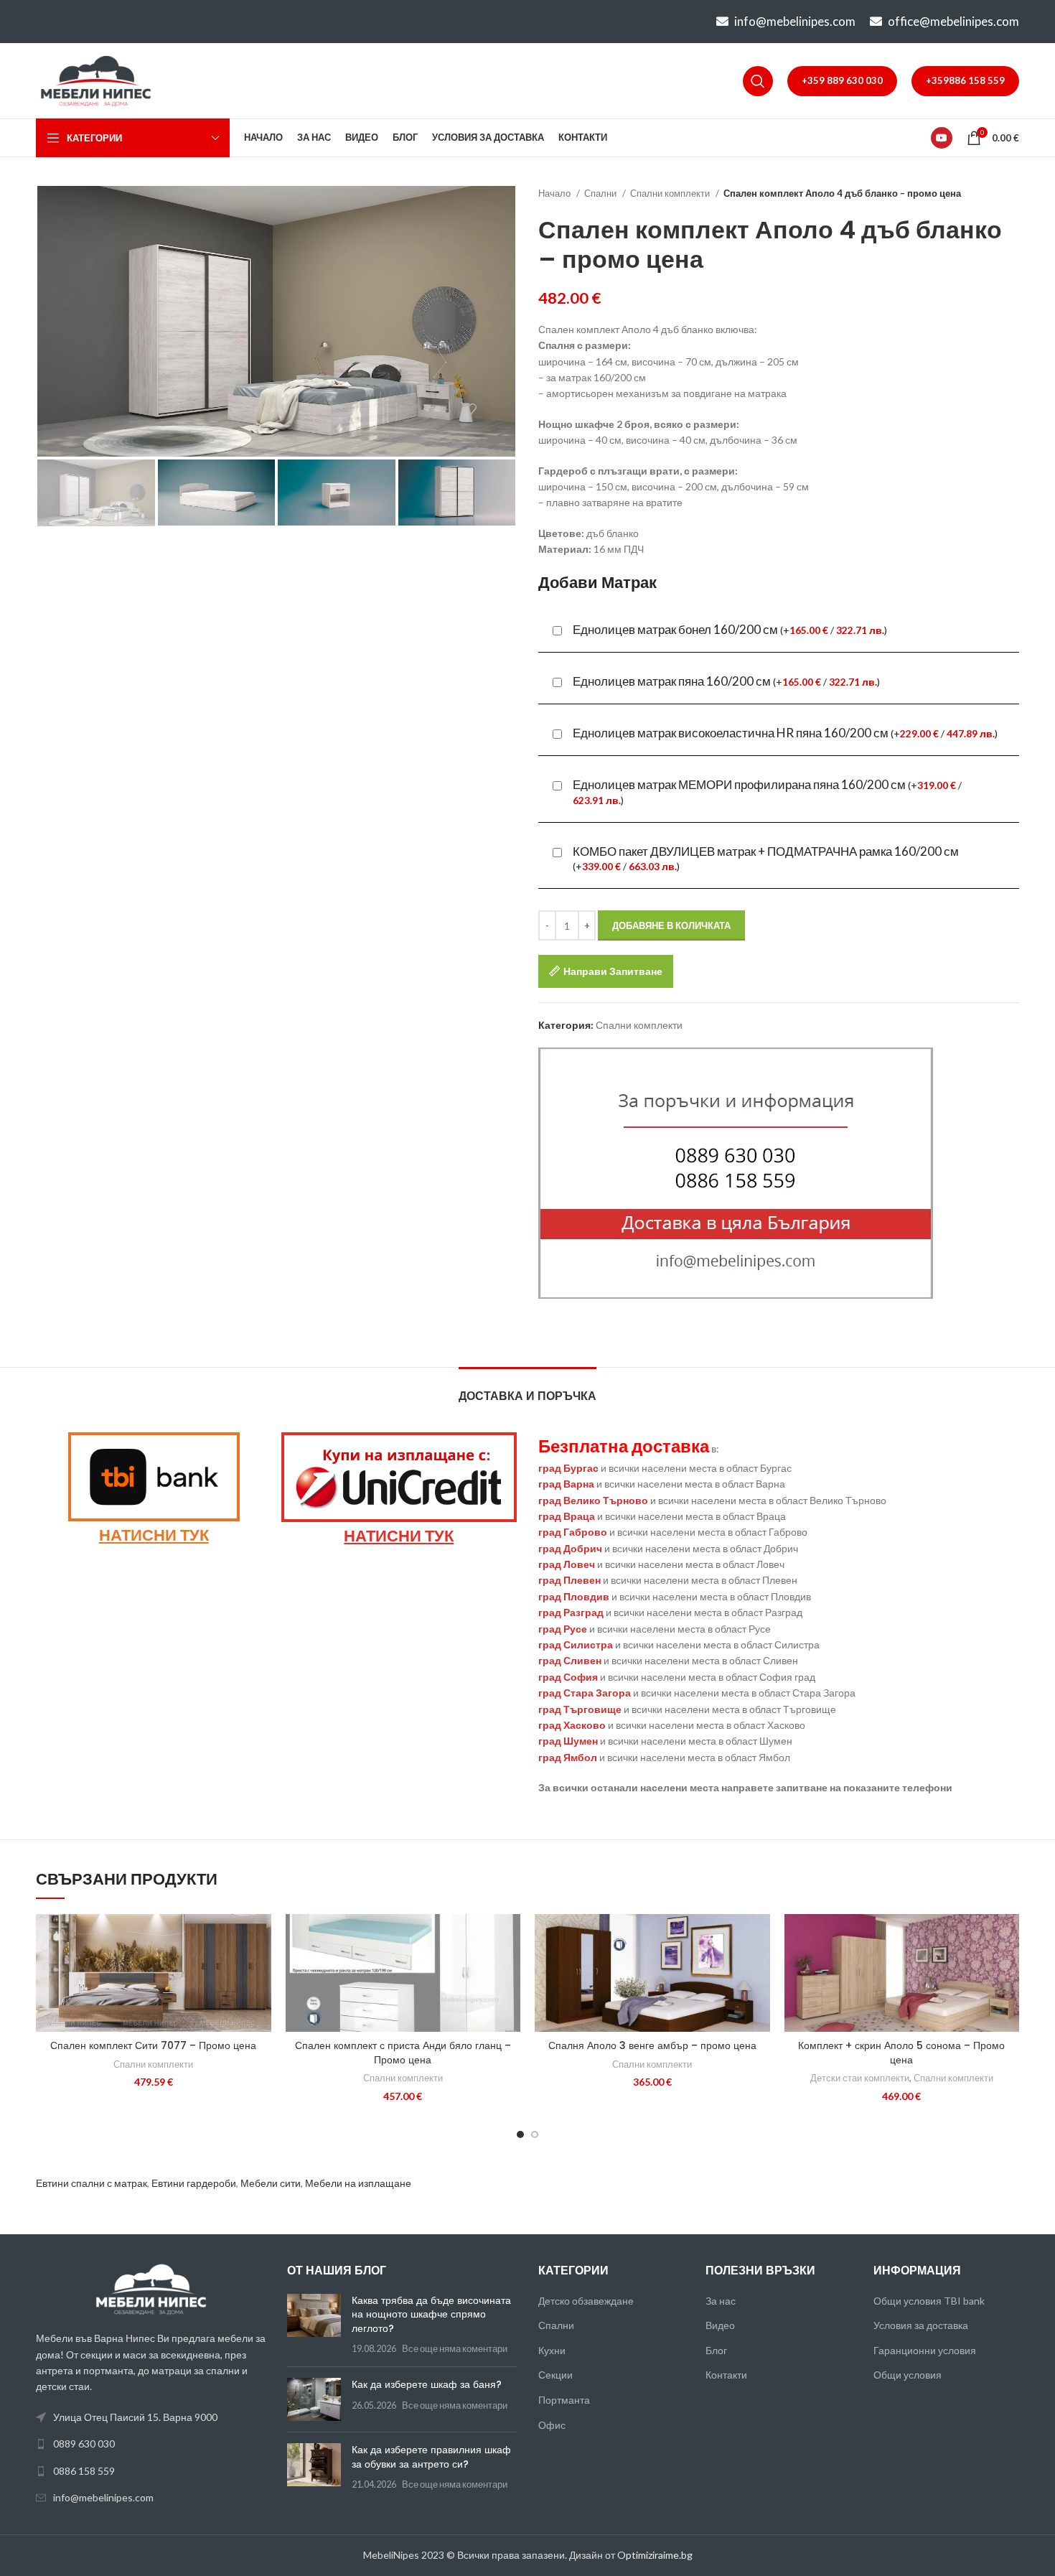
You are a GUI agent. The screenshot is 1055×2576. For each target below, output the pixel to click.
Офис (552, 2425)
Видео (720, 2325)
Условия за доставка (921, 2325)
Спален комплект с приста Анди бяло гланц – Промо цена (403, 2053)
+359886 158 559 (965, 80)
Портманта (564, 2400)
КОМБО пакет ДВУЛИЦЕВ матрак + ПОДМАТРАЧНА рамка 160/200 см (766, 858)
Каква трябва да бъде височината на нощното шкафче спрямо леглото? (431, 2314)
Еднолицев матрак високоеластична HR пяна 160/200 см (785, 733)
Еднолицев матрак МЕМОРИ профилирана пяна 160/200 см (767, 792)
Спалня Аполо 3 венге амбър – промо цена (652, 2045)
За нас (721, 2301)
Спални (601, 193)
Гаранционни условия (925, 2350)
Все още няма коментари (455, 2349)
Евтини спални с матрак (92, 2183)
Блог (716, 2350)
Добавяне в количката (671, 925)
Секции (555, 2375)
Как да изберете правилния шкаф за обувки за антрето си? (431, 2457)
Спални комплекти (671, 193)
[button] (261, 1937)
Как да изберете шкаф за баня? (427, 2384)
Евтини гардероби (194, 2183)
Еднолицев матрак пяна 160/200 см (726, 681)
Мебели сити (271, 2183)
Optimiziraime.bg (655, 2555)
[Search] (758, 81)
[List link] (151, 2444)
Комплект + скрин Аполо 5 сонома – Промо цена (901, 2053)
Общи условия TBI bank (929, 2301)
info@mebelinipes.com (795, 21)
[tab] (527, 1389)
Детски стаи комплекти (860, 2078)
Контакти (726, 2375)
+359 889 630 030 (842, 80)
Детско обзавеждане (586, 2301)
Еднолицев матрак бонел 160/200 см (730, 630)
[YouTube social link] (942, 138)
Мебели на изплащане (358, 2183)
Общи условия (908, 2375)
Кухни (552, 2350)
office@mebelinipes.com (953, 21)
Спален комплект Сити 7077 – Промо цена (153, 2045)
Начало (555, 193)
